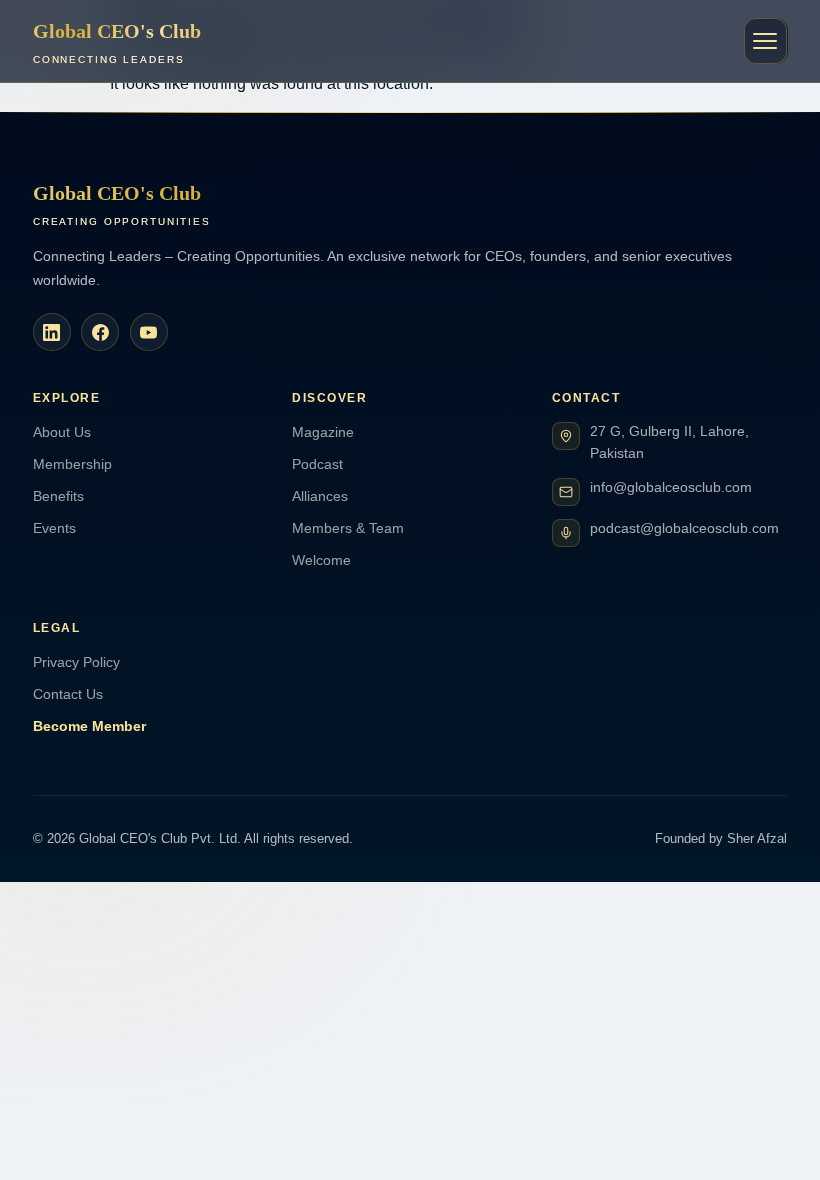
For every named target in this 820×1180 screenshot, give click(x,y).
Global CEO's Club (117, 42)
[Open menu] (766, 41)
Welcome (321, 560)
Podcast (317, 464)
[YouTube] (149, 332)
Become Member (89, 726)
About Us (62, 432)
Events (54, 528)
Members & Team (348, 528)
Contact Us (68, 694)
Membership (72, 464)
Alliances (320, 496)
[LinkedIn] (52, 332)
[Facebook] (100, 332)
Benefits (58, 496)
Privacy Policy (76, 662)
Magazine (323, 432)
